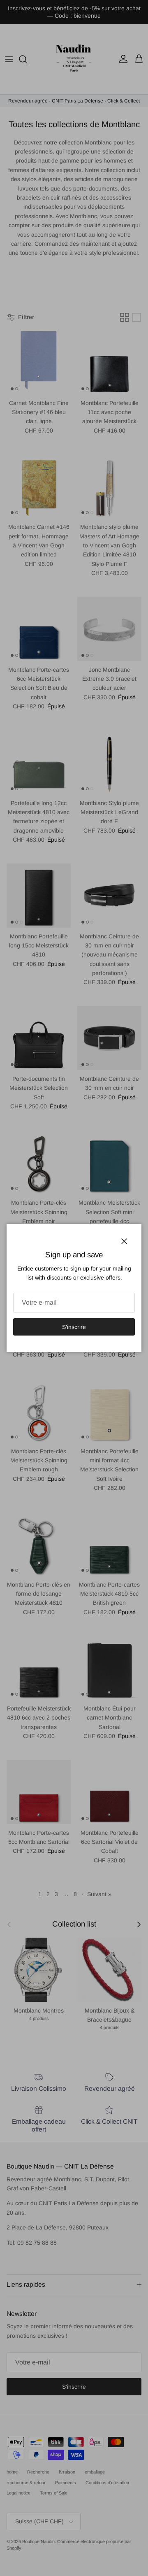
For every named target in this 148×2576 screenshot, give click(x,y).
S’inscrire (74, 1327)
